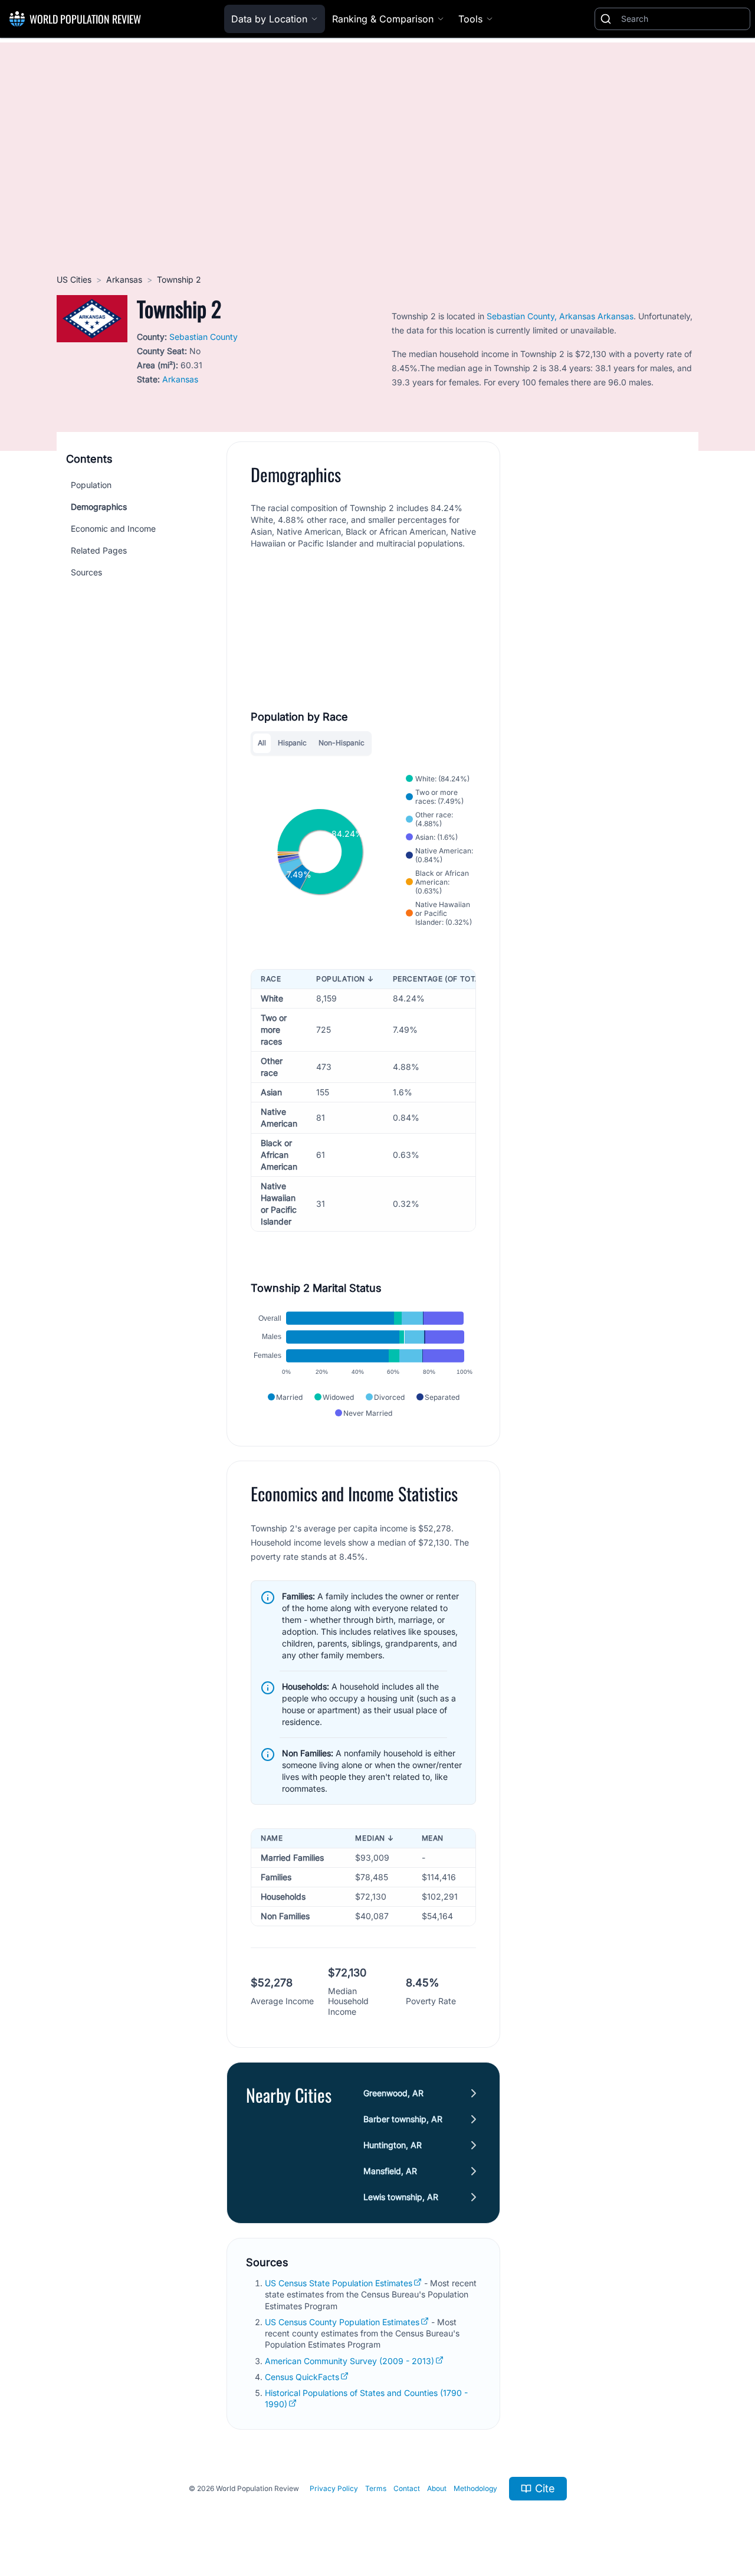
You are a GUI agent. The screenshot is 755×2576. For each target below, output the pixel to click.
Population (91, 485)
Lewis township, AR (401, 2197)
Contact (407, 2488)
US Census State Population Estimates (339, 2283)
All (262, 743)
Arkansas (124, 279)
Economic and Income (113, 528)
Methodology (475, 2488)
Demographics (99, 507)
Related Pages (99, 550)
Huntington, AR (393, 2145)
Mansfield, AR (390, 2171)
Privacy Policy (334, 2488)
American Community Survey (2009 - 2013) (349, 2361)
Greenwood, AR (393, 2093)
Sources (86, 572)
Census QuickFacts (302, 2377)
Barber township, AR (403, 2119)
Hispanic (292, 743)
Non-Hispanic (342, 743)
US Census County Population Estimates (342, 2322)
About (437, 2488)
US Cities (74, 279)
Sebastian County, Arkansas (541, 316)
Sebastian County (203, 337)
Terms (376, 2488)
